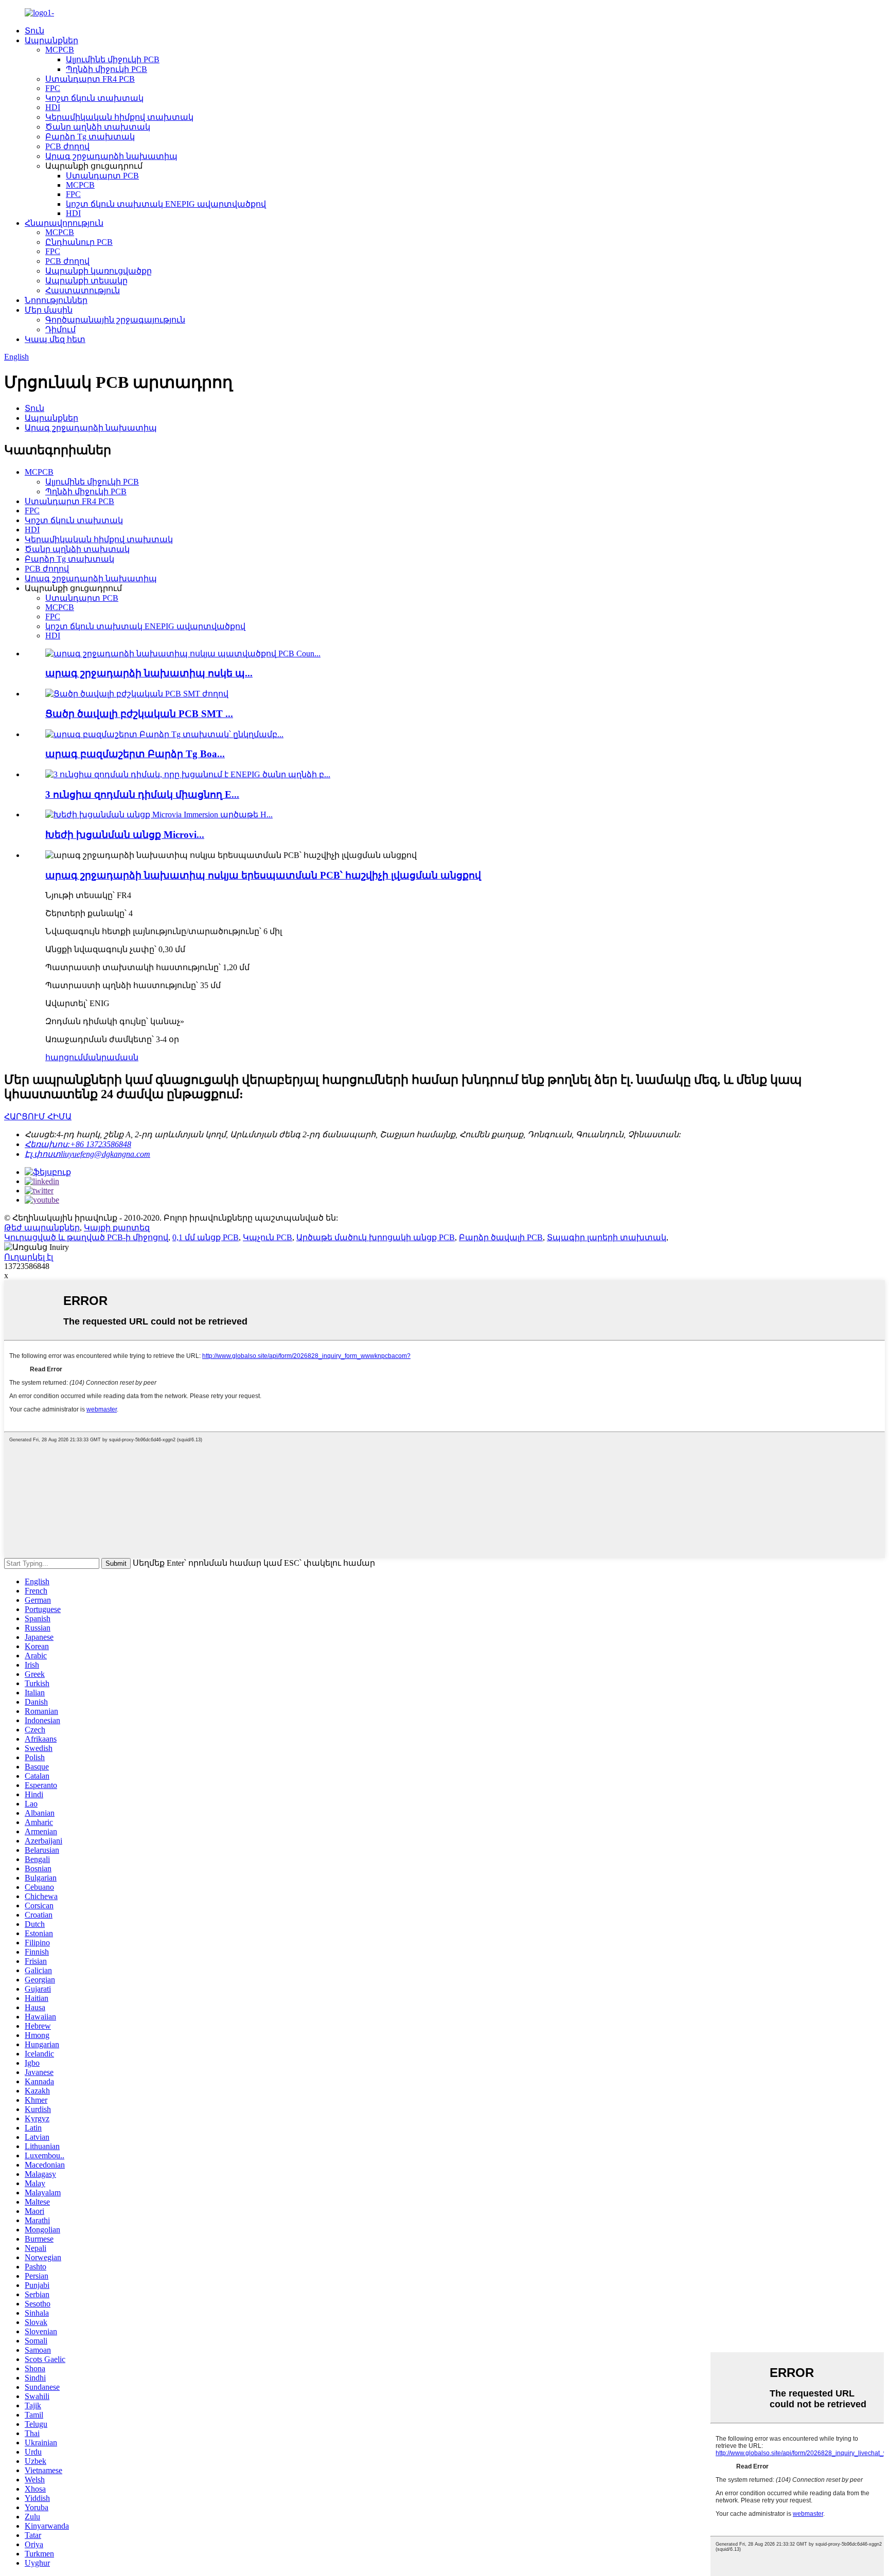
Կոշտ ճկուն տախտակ (94, 98)
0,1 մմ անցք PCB (206, 1237)
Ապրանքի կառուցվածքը (99, 271)
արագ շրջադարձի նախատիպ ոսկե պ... (149, 673)
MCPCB (60, 50)
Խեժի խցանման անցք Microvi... (125, 835)
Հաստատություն (83, 290)
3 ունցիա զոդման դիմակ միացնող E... (142, 794)
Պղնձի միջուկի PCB (106, 69)
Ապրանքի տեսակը (86, 281)
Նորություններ (56, 300)
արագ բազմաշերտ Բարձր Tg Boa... (135, 754)
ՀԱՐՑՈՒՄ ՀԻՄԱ (38, 1116)
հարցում (64, 1057)
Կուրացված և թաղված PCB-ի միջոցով (86, 1237)
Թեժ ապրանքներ (42, 1228)
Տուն (34, 31)
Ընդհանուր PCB (79, 242)
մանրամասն (111, 1057)
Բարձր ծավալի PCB (501, 1237)
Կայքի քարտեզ (117, 1228)
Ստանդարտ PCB (102, 176)
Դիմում (60, 329)
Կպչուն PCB (268, 1237)
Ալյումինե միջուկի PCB (113, 59)
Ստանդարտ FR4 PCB (90, 79)
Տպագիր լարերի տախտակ (607, 1237)
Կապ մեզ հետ (55, 339)
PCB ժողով (67, 146)
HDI (53, 107)
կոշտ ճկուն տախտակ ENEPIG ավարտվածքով (166, 204)
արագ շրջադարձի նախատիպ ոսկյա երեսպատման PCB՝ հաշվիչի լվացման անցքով (263, 875)
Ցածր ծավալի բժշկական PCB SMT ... (139, 714)
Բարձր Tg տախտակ (90, 137)
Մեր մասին (49, 310)
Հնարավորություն (64, 223)
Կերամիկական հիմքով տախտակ (119, 117)
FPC (53, 88)
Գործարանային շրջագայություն (115, 320)
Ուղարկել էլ (29, 1257)
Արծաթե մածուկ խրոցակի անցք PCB (376, 1237)
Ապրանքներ (51, 40)
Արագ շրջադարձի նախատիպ (111, 156)
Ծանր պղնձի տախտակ (98, 127)
